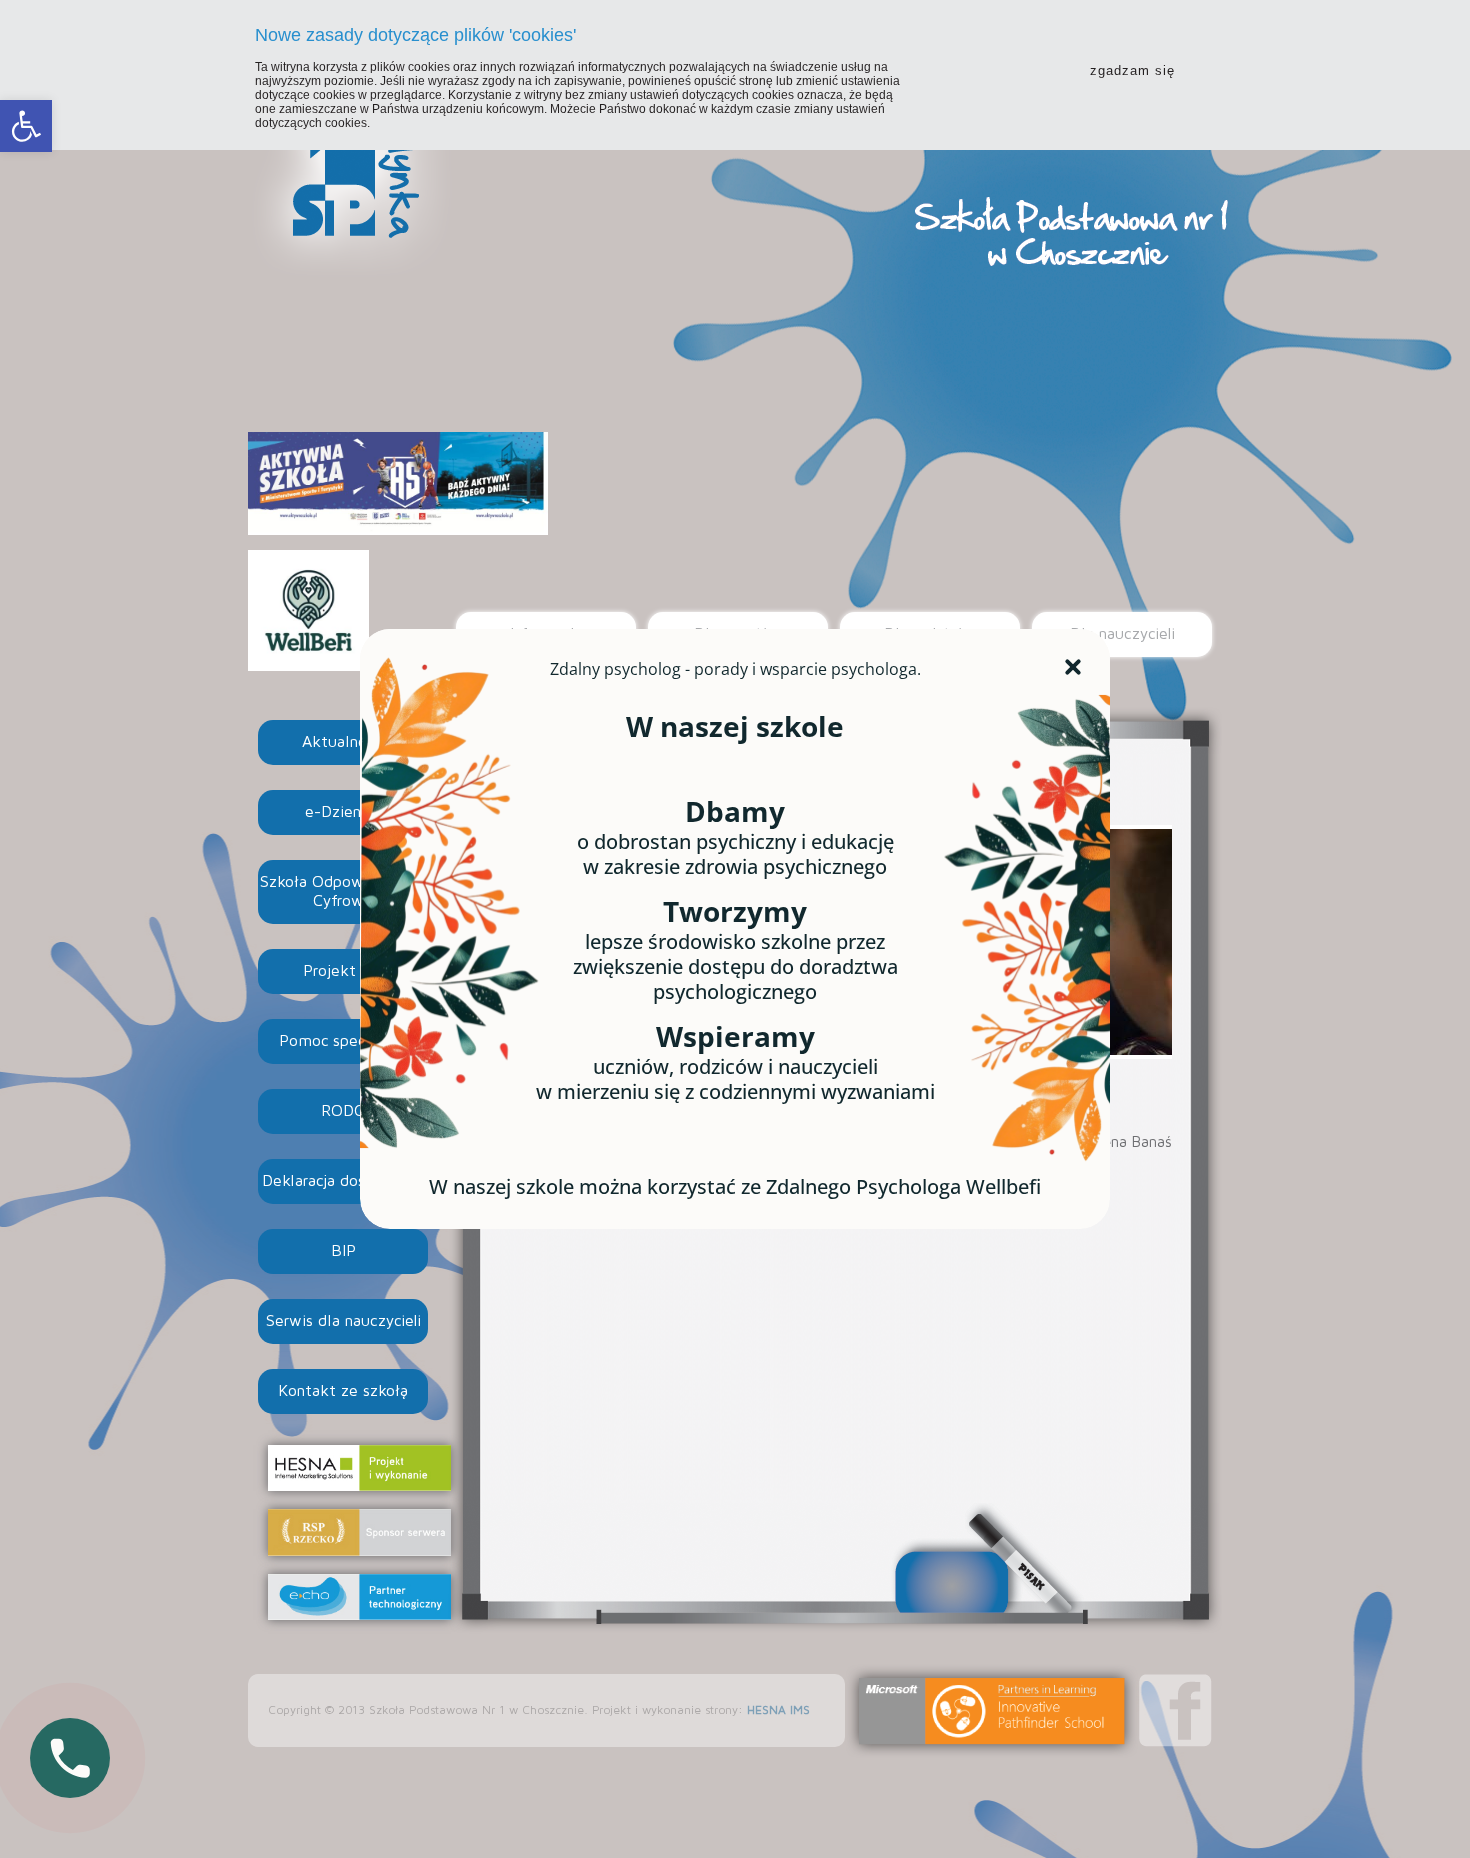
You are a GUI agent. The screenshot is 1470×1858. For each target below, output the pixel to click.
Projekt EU (343, 971)
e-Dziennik (343, 812)
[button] (26, 126)
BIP (343, 1251)
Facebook (1175, 1710)
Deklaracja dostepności (343, 1181)
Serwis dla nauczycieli (343, 1321)
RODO (343, 1111)
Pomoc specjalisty (343, 1041)
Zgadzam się (1132, 70)
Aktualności (343, 742)
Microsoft (992, 1711)
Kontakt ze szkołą (343, 1391)
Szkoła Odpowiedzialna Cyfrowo (343, 891)
